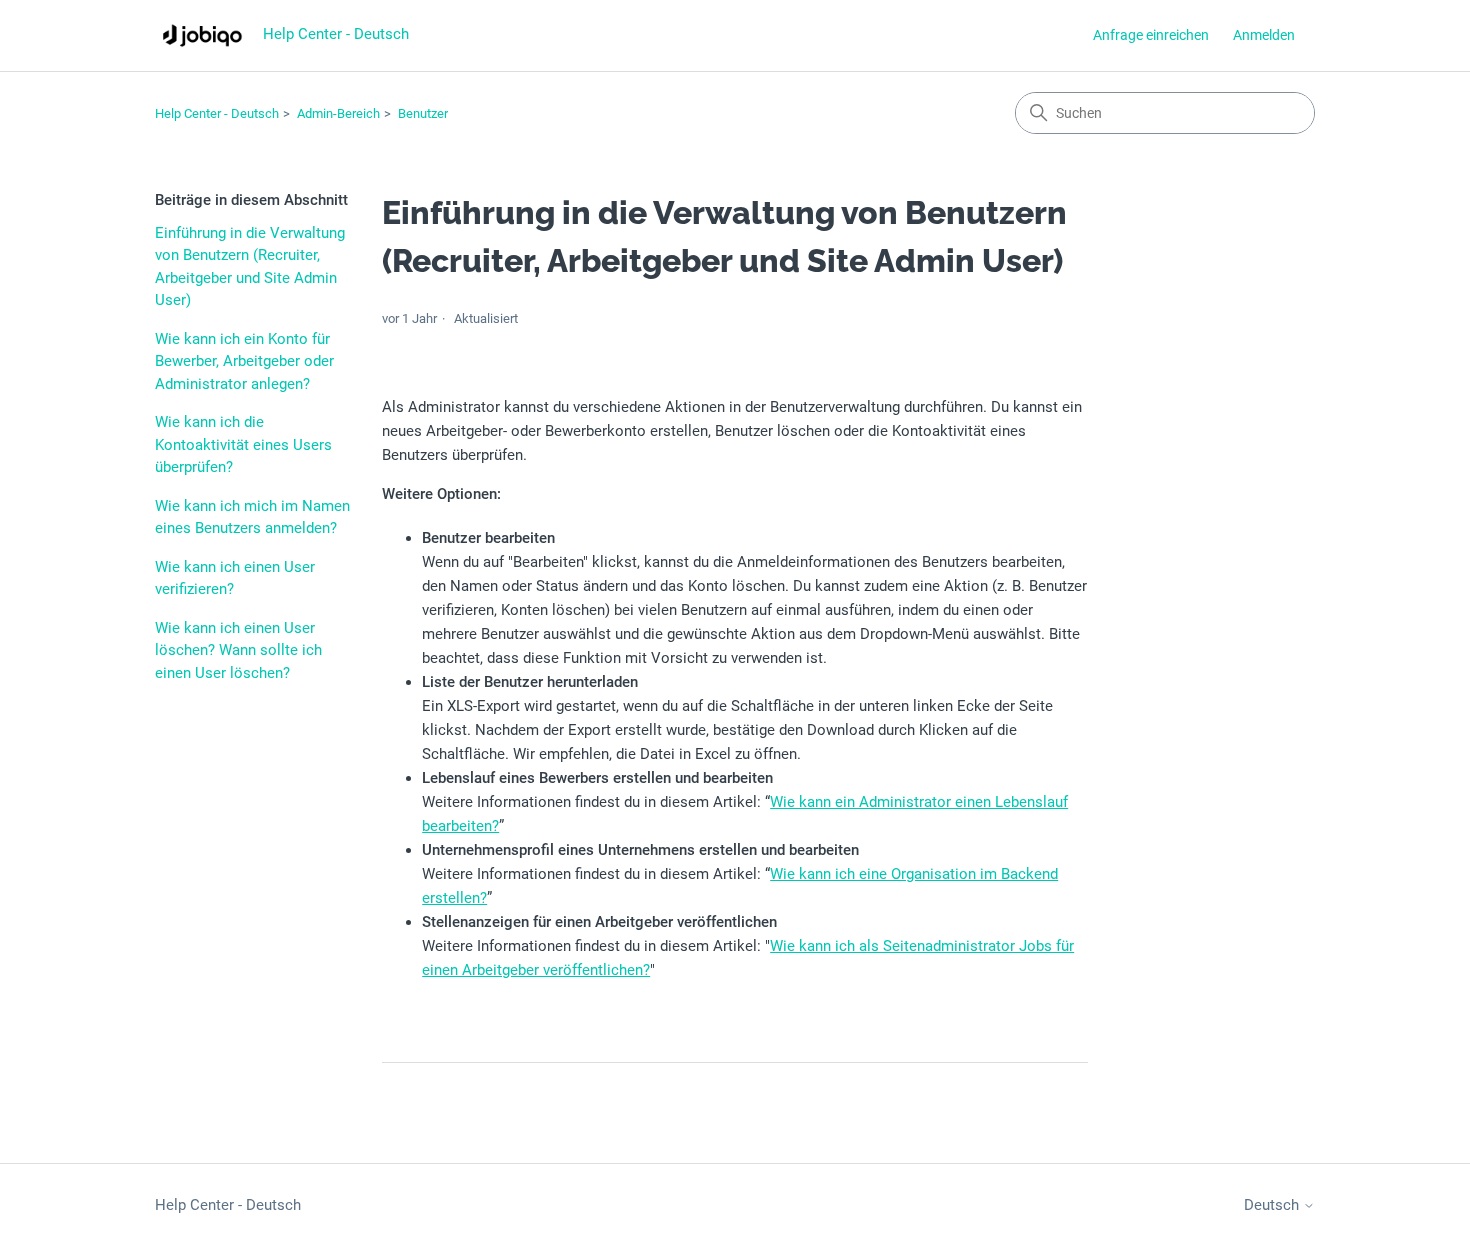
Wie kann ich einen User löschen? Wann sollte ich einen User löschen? (238, 650)
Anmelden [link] (1264, 35)
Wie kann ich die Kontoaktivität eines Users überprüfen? (243, 444)
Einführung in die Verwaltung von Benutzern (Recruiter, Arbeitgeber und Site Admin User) (250, 267)
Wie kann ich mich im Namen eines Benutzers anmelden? (252, 517)
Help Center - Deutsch (217, 113)
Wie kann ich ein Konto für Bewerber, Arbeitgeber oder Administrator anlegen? (244, 361)
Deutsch (1273, 1205)
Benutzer (423, 113)
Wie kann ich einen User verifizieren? (235, 578)
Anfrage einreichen (1151, 35)
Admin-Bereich (338, 113)
